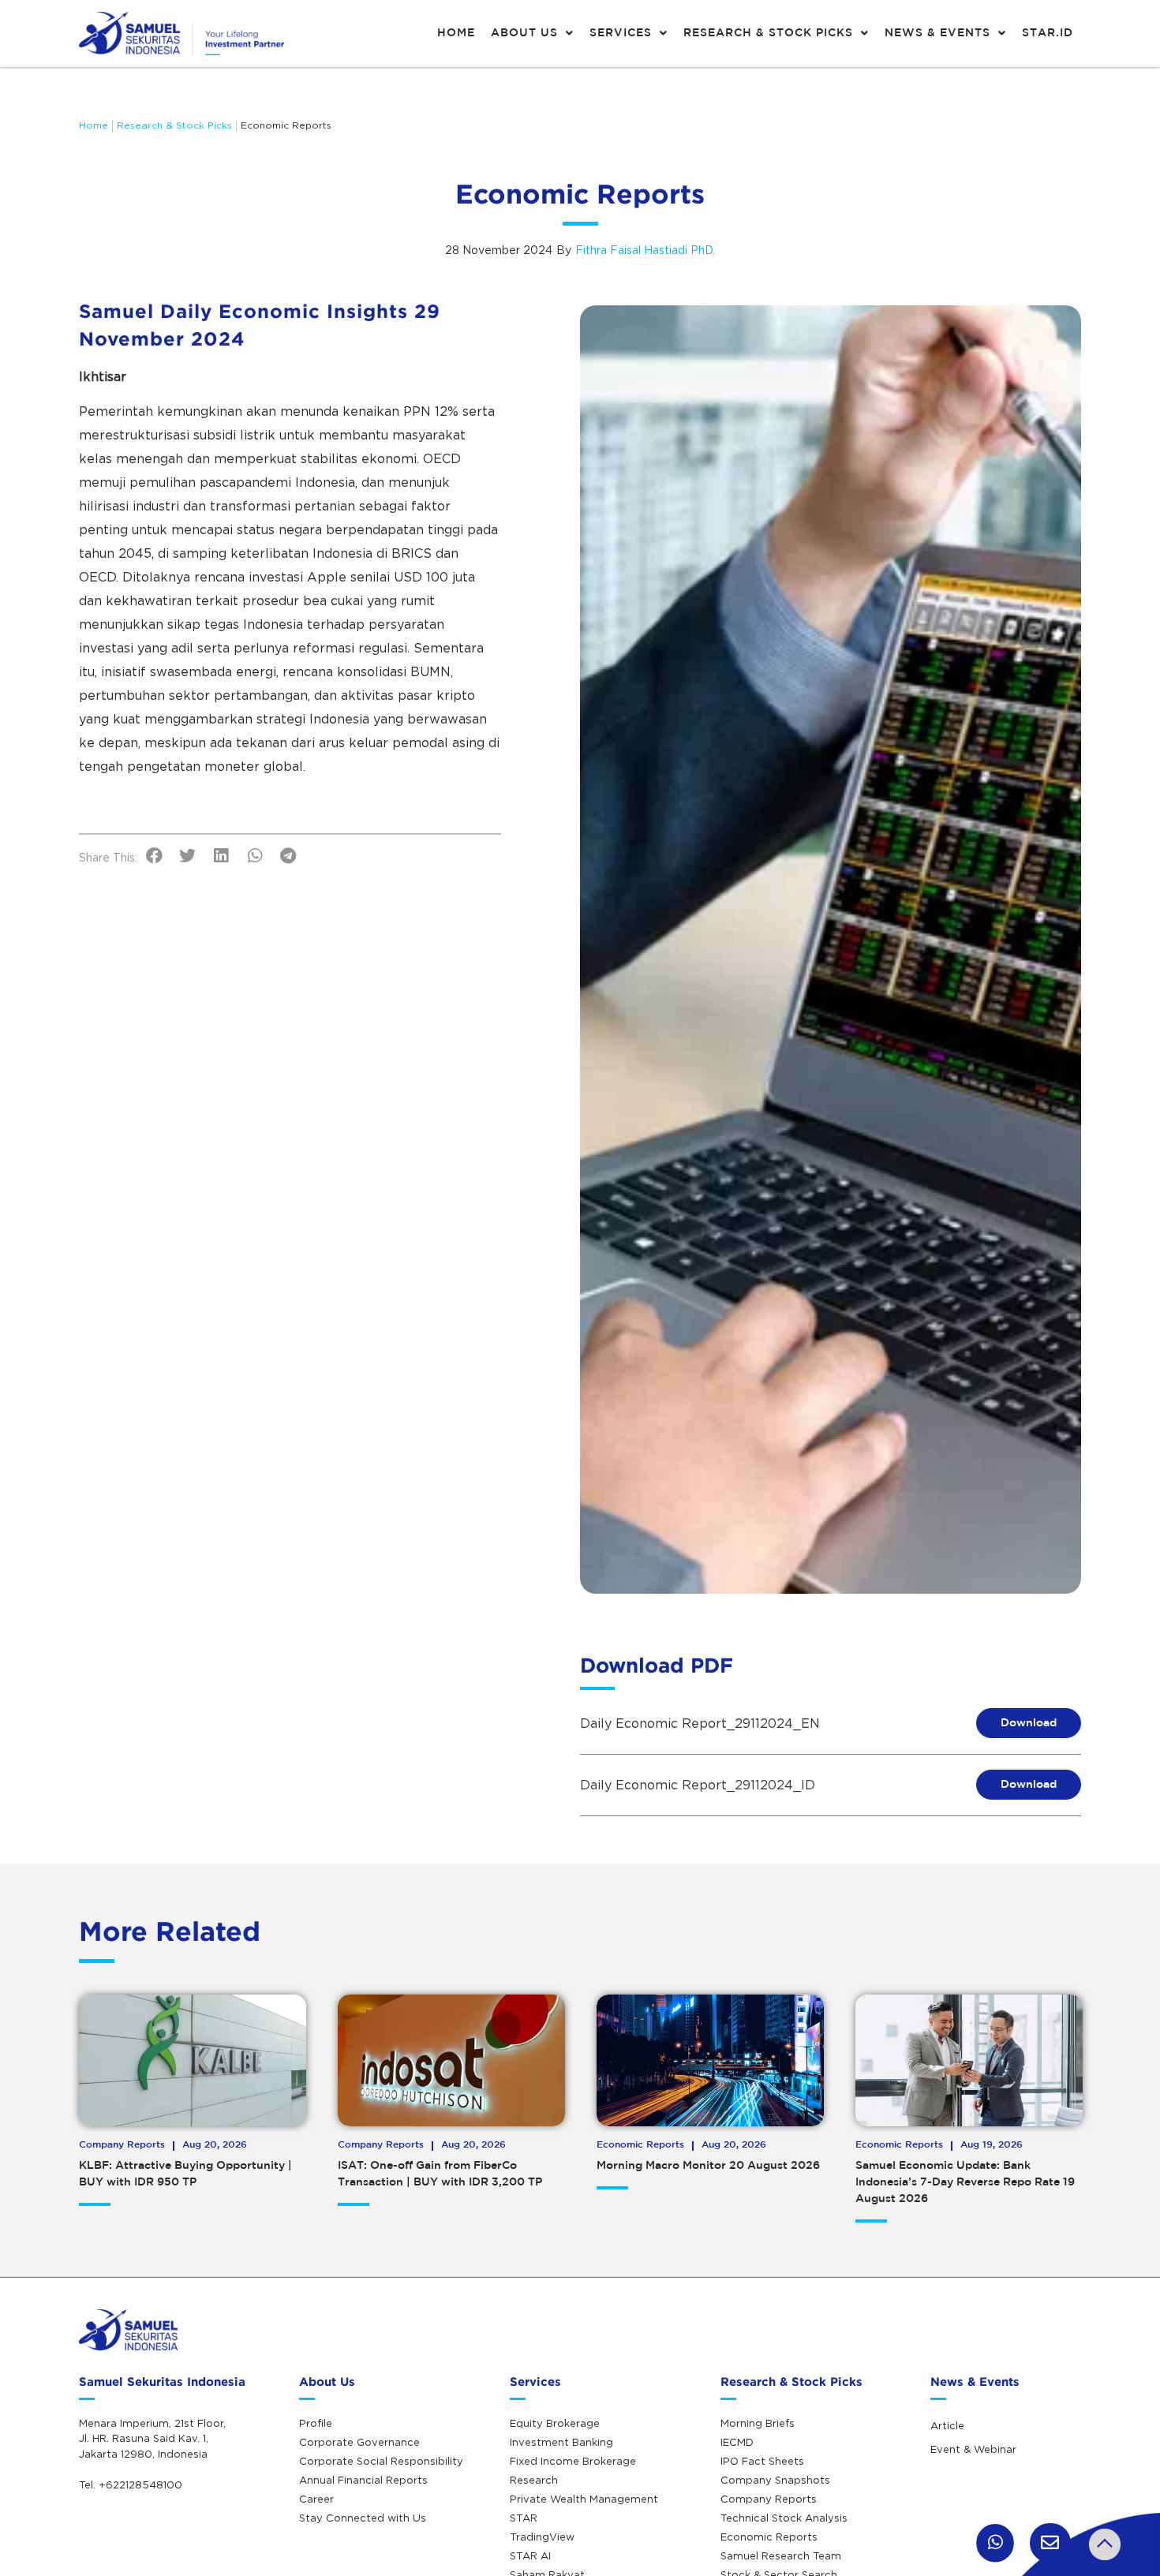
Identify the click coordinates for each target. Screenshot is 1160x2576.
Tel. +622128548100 (131, 2484)
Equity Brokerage (555, 2423)
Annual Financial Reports (363, 2480)
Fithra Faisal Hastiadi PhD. (645, 250)
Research (534, 2480)
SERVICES (621, 33)
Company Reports (769, 2499)
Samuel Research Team (781, 2555)
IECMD (737, 2442)
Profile (316, 2423)
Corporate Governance (359, 2442)
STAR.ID (1048, 33)
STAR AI (530, 2555)
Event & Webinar (973, 2449)
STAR (524, 2518)
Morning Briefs (758, 2423)
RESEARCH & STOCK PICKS (768, 33)
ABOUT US (524, 33)
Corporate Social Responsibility (381, 2461)
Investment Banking (561, 2442)
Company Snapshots (775, 2480)
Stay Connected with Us (363, 2518)
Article (947, 2425)
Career (316, 2499)
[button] (154, 856)
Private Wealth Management (584, 2499)
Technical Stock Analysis (784, 2518)
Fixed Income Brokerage (573, 2461)
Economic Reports (286, 125)
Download (1029, 1723)
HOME (456, 33)
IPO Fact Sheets (762, 2461)
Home (94, 125)
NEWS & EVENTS (937, 33)
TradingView (542, 2537)
